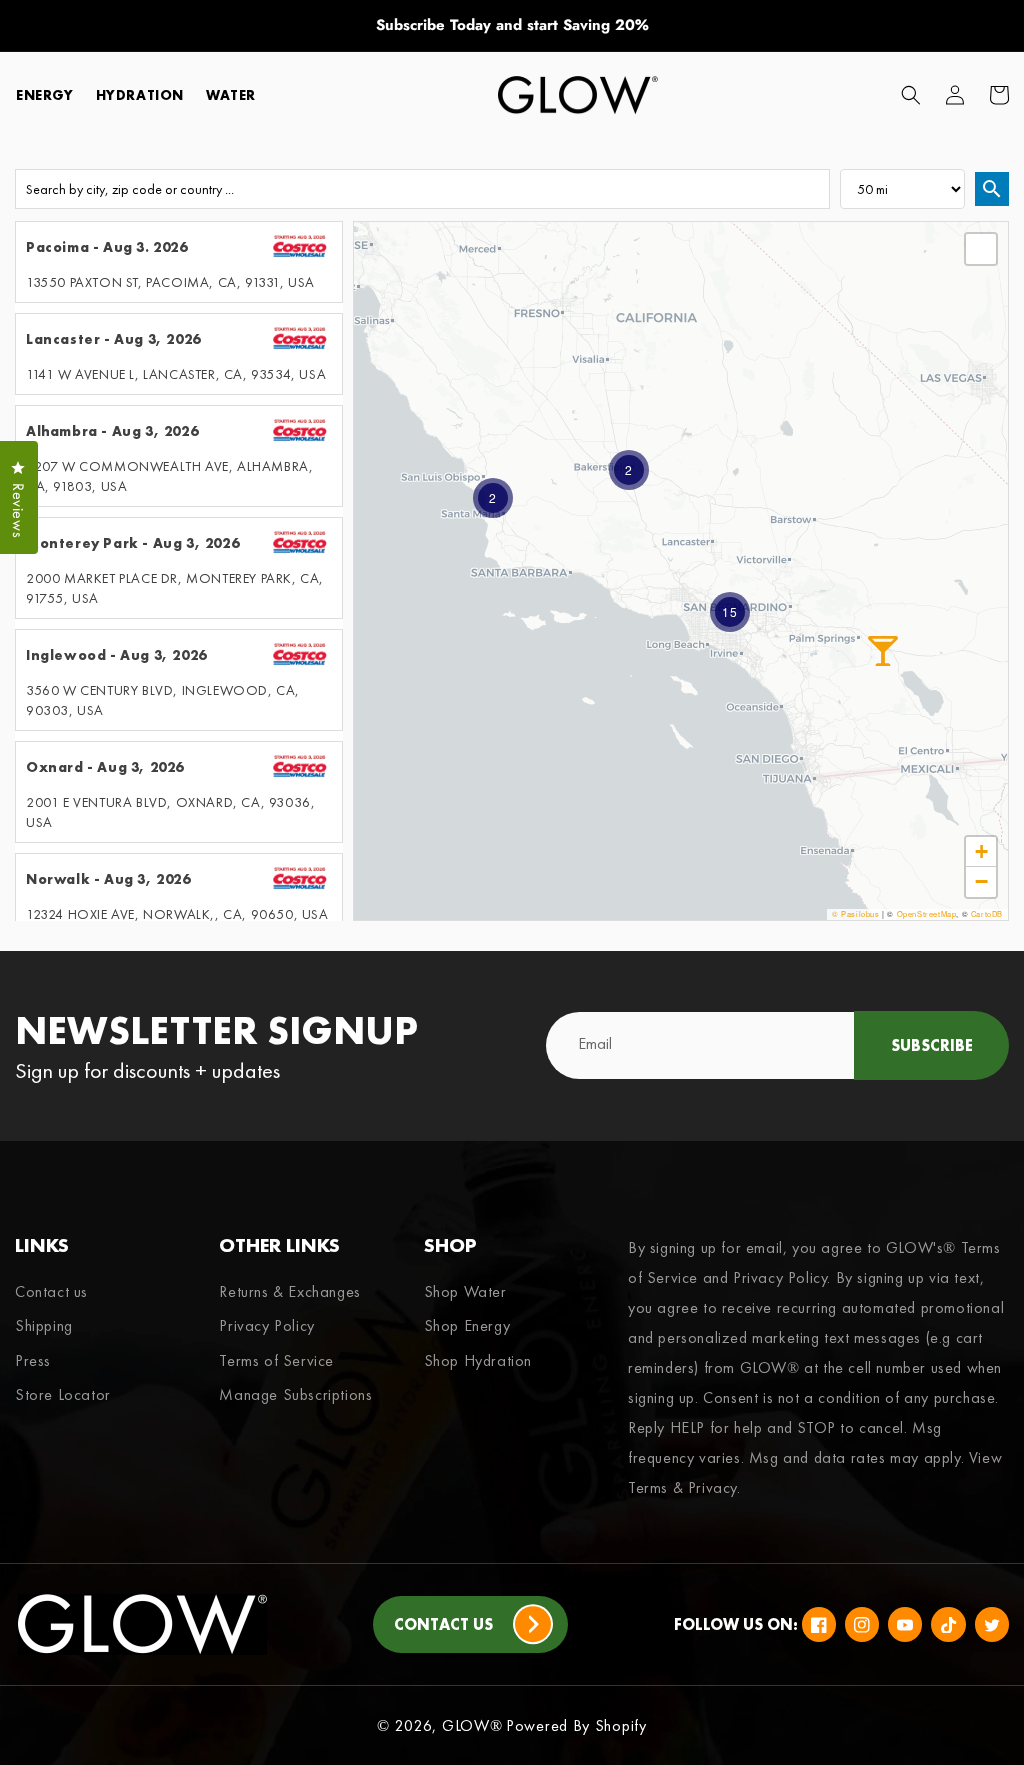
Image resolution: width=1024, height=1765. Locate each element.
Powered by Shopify (576, 1725)
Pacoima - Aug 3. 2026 (107, 247)
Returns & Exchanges (289, 1292)
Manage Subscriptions (295, 1394)
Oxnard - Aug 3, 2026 (105, 767)
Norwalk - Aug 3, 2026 (108, 879)
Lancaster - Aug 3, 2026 (113, 339)
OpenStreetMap (927, 913)
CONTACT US (443, 1624)
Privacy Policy (266, 1325)
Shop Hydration (478, 1360)
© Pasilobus (856, 913)
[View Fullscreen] (981, 249)
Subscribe (932, 1045)
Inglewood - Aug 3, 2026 (116, 655)
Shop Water (465, 1292)
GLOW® (472, 1725)
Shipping (44, 1325)
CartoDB (987, 913)
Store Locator (63, 1394)
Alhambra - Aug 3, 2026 (112, 431)
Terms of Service (276, 1360)
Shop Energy (467, 1325)
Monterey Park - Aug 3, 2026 (132, 543)
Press (33, 1360)
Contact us (51, 1292)
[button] (911, 95)
